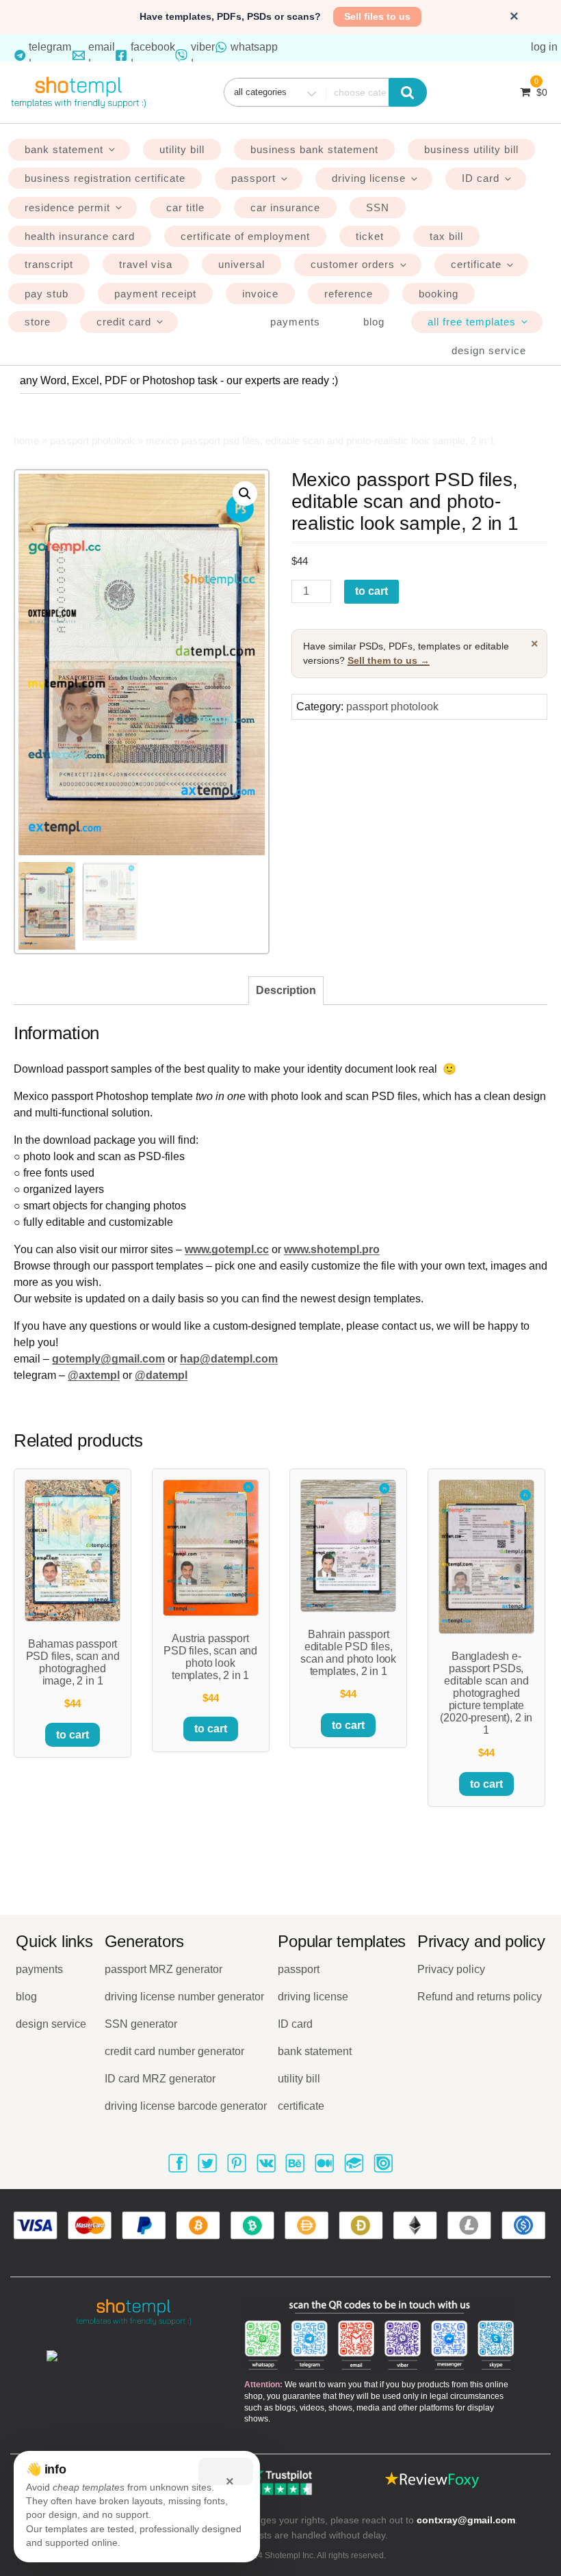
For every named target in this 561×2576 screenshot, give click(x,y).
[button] (245, 494)
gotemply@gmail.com (108, 1359)
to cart (371, 591)
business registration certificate (105, 178)
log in (544, 47)
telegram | (50, 55)
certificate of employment (245, 236)
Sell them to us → (389, 660)
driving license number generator (184, 1997)
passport (253, 178)
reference (349, 294)
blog (374, 322)
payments (295, 322)
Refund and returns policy (480, 1997)
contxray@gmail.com (466, 2520)
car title (185, 207)
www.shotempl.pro (332, 1249)
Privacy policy (451, 1969)
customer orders (353, 264)
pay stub (47, 294)
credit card (124, 322)
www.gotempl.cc (227, 1249)
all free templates (472, 322)
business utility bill (471, 149)
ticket (370, 236)
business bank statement (314, 149)
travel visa (146, 264)
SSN (378, 207)
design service (489, 350)
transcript (49, 264)
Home (26, 441)
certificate (476, 264)
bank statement (64, 149)
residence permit (67, 207)
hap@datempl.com (229, 1359)
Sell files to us (377, 16)
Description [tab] (286, 990)
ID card (481, 178)
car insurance (285, 207)
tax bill (446, 236)
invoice (260, 294)
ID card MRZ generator (160, 2079)
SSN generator (141, 2024)
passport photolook (92, 441)
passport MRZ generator (164, 1969)
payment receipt (155, 294)
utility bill (182, 149)
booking (439, 294)
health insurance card (80, 236)
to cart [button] (73, 1735)
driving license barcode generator (186, 2106)
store (38, 322)
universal (242, 264)
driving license (369, 178)
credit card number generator (174, 2051)
